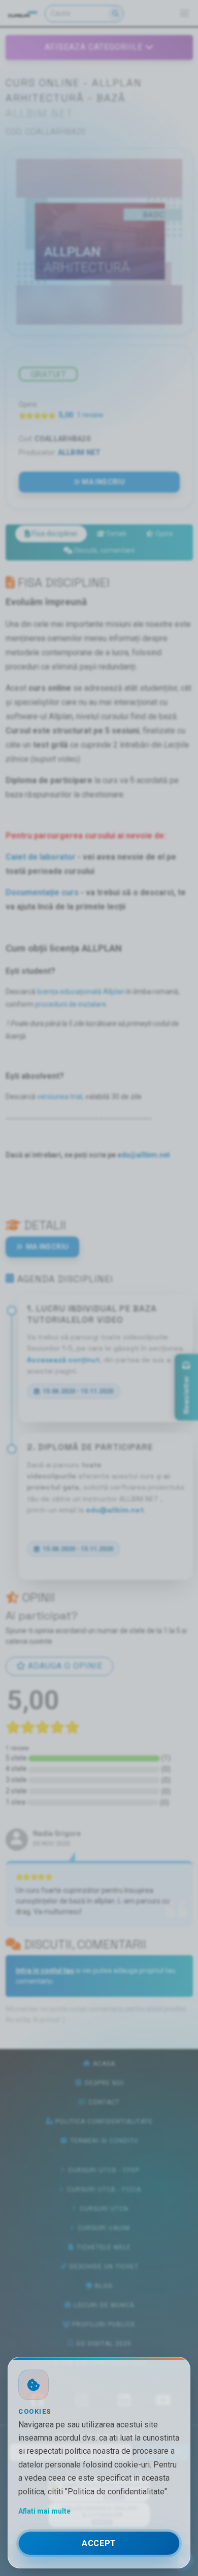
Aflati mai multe (44, 2511)
